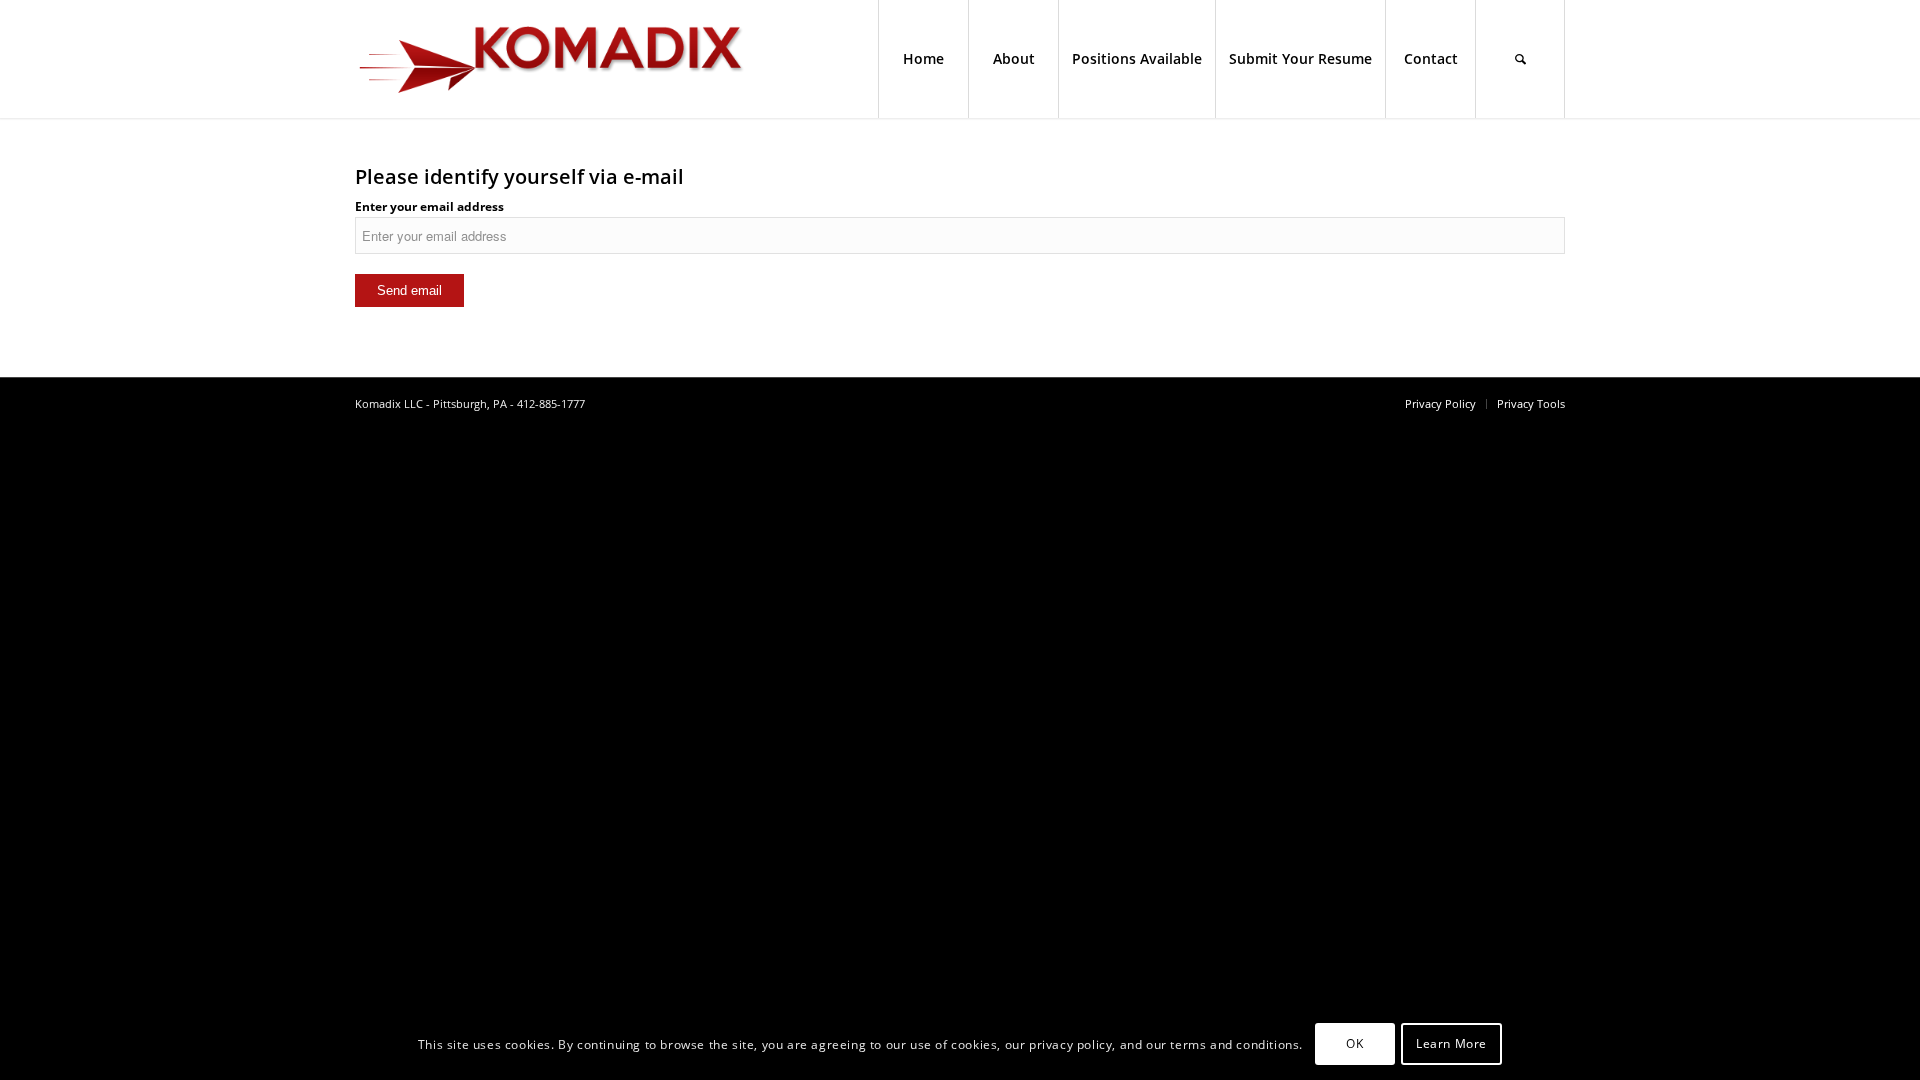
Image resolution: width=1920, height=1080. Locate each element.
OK (1354, 1044)
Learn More (1451, 1044)
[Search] (1520, 59)
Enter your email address (429, 206)
